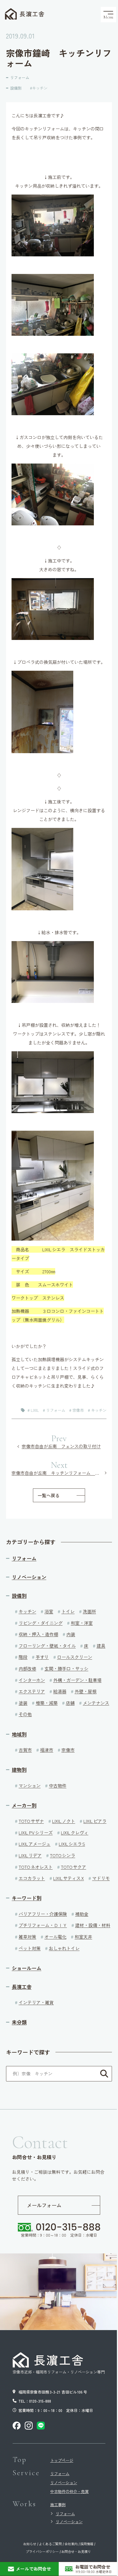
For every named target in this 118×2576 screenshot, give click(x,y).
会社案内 (71, 2544)
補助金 (82, 1914)
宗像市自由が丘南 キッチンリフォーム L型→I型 (59, 1473)
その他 (25, 1714)
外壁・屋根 (86, 1691)
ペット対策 (30, 1948)
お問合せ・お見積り (76, 2552)
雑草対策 (27, 1937)
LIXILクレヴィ (75, 1832)
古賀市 (25, 1750)
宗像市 (78, 1410)
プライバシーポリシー (42, 2552)
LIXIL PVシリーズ (36, 1832)
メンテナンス (96, 1703)
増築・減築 (47, 1703)
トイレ (68, 1611)
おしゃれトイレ (64, 1948)
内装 (71, 1634)
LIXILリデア (30, 1855)
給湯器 (60, 1691)
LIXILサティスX (69, 1878)
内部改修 (27, 1668)
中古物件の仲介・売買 (69, 2491)
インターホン (32, 1680)
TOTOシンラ (63, 1855)
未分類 (19, 2022)
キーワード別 (27, 1898)
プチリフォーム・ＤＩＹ (43, 1925)
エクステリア (32, 1691)
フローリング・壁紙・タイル (47, 1646)
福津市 (47, 1750)
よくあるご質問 (50, 2544)
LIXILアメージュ (35, 1844)
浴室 (49, 1611)
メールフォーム (44, 2205)
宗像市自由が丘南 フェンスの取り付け (61, 1446)
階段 (23, 1657)
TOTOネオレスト (36, 1867)
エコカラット (32, 1878)
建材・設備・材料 (93, 1925)
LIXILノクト (64, 1821)
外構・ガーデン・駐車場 (77, 1680)
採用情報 (87, 2544)
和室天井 (83, 1937)
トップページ (62, 2460)
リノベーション (29, 1577)
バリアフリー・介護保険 (43, 1914)
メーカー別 (24, 1805)
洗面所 (89, 1611)
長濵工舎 (32, 14)
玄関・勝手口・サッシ (66, 1668)
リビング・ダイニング (41, 1623)
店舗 (70, 1703)
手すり (42, 1657)
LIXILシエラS (72, 1844)
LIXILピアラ (95, 1821)
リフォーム (20, 77)
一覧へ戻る (49, 1495)
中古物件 (58, 1785)
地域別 (19, 1734)
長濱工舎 (22, 1987)
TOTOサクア (74, 1867)
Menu (108, 17)
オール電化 (55, 1937)
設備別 (16, 88)
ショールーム (27, 1968)
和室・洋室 (82, 1623)
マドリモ (101, 1878)
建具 (101, 1646)
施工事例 (58, 2505)
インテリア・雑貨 (36, 2002)
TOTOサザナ (31, 1821)
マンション (30, 1785)
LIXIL (35, 1410)
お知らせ (30, 2544)
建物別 (19, 1770)
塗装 (23, 1703)
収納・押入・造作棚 (38, 1634)
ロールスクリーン (75, 1657)
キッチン (40, 88)
